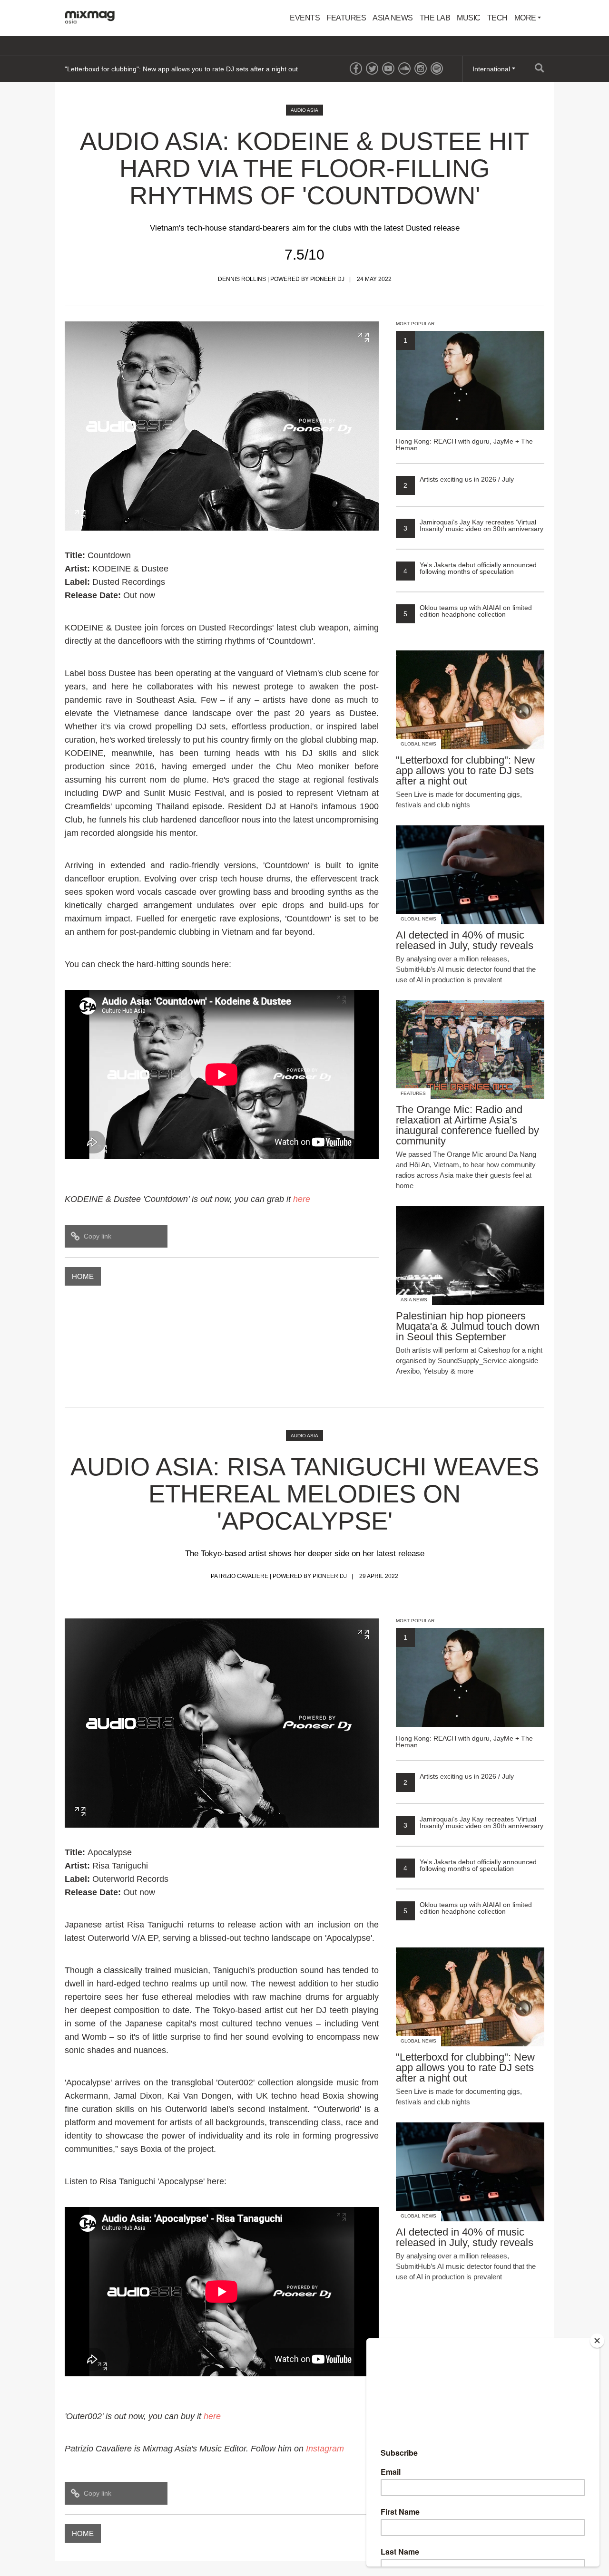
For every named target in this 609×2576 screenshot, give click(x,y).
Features (346, 18)
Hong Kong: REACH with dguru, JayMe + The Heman (464, 394)
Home (83, 1276)
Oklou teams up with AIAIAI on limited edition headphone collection (468, 611)
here (212, 2416)
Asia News (393, 18)
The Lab (435, 18)
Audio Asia (304, 110)
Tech (497, 18)
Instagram (325, 2449)
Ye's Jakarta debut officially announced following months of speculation (470, 568)
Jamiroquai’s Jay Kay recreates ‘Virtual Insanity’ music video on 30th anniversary (473, 525)
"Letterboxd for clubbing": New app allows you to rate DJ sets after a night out (181, 69)
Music (469, 18)
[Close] (597, 2341)
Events (305, 18)
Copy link (98, 1236)
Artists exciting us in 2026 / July (459, 479)
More (526, 18)
